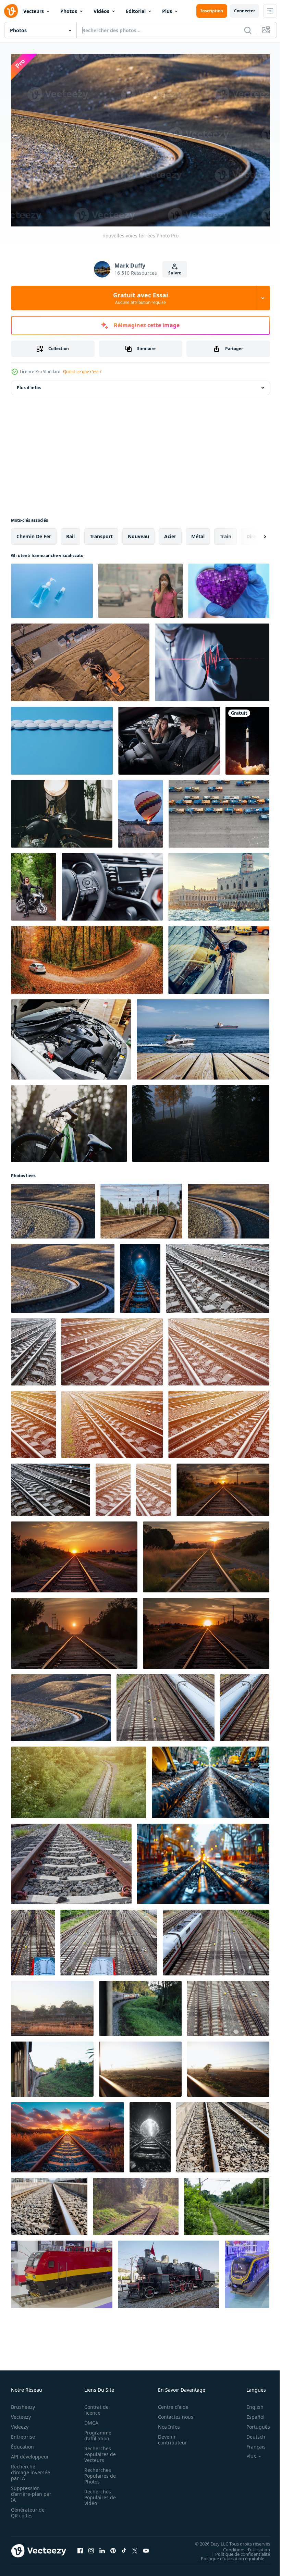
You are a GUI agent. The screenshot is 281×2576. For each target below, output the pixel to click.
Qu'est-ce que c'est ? (82, 372)
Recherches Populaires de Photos (98, 2472)
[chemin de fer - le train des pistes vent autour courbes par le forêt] (136, 2203)
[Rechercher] (248, 30)
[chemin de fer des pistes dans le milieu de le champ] (68, 2134)
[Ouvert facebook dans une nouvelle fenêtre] (80, 2547)
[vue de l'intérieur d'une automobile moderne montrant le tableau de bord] (112, 883)
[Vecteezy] (11, 11)
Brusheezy (23, 2404)
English (250, 2404)
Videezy (20, 2423)
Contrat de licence (94, 2406)
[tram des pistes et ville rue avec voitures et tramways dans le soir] (203, 1860)
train (225, 533)
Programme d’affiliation (96, 2432)
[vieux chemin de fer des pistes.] (227, 2203)
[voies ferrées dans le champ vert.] (79, 1779)
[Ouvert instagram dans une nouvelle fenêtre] (91, 2547)
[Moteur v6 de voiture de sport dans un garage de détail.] (71, 1036)
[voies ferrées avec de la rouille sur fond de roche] (71, 1860)
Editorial (136, 11)
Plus (167, 11)
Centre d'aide (169, 2404)
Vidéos (101, 11)
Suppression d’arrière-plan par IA (27, 2491)
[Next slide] (254, 533)
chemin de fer (34, 533)
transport (101, 533)
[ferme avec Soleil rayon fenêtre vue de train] (140, 2066)
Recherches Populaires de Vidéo (98, 2494)
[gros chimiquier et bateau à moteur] (203, 1036)
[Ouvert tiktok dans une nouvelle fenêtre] (124, 2547)
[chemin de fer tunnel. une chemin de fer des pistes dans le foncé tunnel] (140, 1275)
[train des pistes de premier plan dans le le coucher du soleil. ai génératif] (74, 1554)
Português (253, 2423)
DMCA (89, 2419)
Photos (69, 11)
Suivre (175, 273)
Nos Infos (165, 2423)
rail (70, 533)
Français (251, 2443)
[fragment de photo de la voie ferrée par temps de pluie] (218, 1275)
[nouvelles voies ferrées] (53, 1208)
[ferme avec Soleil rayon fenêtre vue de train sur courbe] (52, 2005)
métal (198, 533)
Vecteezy (21, 2413)
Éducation (22, 2443)
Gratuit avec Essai (140, 298)
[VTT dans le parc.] (69, 1120)
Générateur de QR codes (28, 2509)
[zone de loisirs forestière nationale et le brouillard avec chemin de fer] (201, 1120)
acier (170, 533)
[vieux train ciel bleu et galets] (62, 2271)
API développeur (30, 2453)
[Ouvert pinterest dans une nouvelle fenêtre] (113, 2547)
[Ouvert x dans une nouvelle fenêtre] (135, 2547)
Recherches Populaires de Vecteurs (98, 2451)
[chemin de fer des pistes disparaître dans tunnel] (150, 2134)
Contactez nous (172, 2413)
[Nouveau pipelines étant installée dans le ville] (211, 1779)
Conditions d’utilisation (241, 2546)
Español (250, 2413)
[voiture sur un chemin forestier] (87, 957)
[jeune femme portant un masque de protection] (140, 587)
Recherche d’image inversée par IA (28, 2469)
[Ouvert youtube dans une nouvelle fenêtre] (146, 2547)
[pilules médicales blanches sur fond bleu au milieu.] (62, 737)
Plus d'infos (29, 384)
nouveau (138, 533)
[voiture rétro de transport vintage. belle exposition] (219, 957)
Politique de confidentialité (237, 2550)
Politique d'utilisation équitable (227, 2555)
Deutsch (251, 2433)
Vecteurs (34, 11)
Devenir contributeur (169, 2436)
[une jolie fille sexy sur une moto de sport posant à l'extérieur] (34, 883)
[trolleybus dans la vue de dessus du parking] (219, 810)
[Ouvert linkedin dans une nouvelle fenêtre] (102, 2547)
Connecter (245, 11)
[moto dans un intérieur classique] (62, 810)
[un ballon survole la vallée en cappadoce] (140, 810)
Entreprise (23, 2433)
